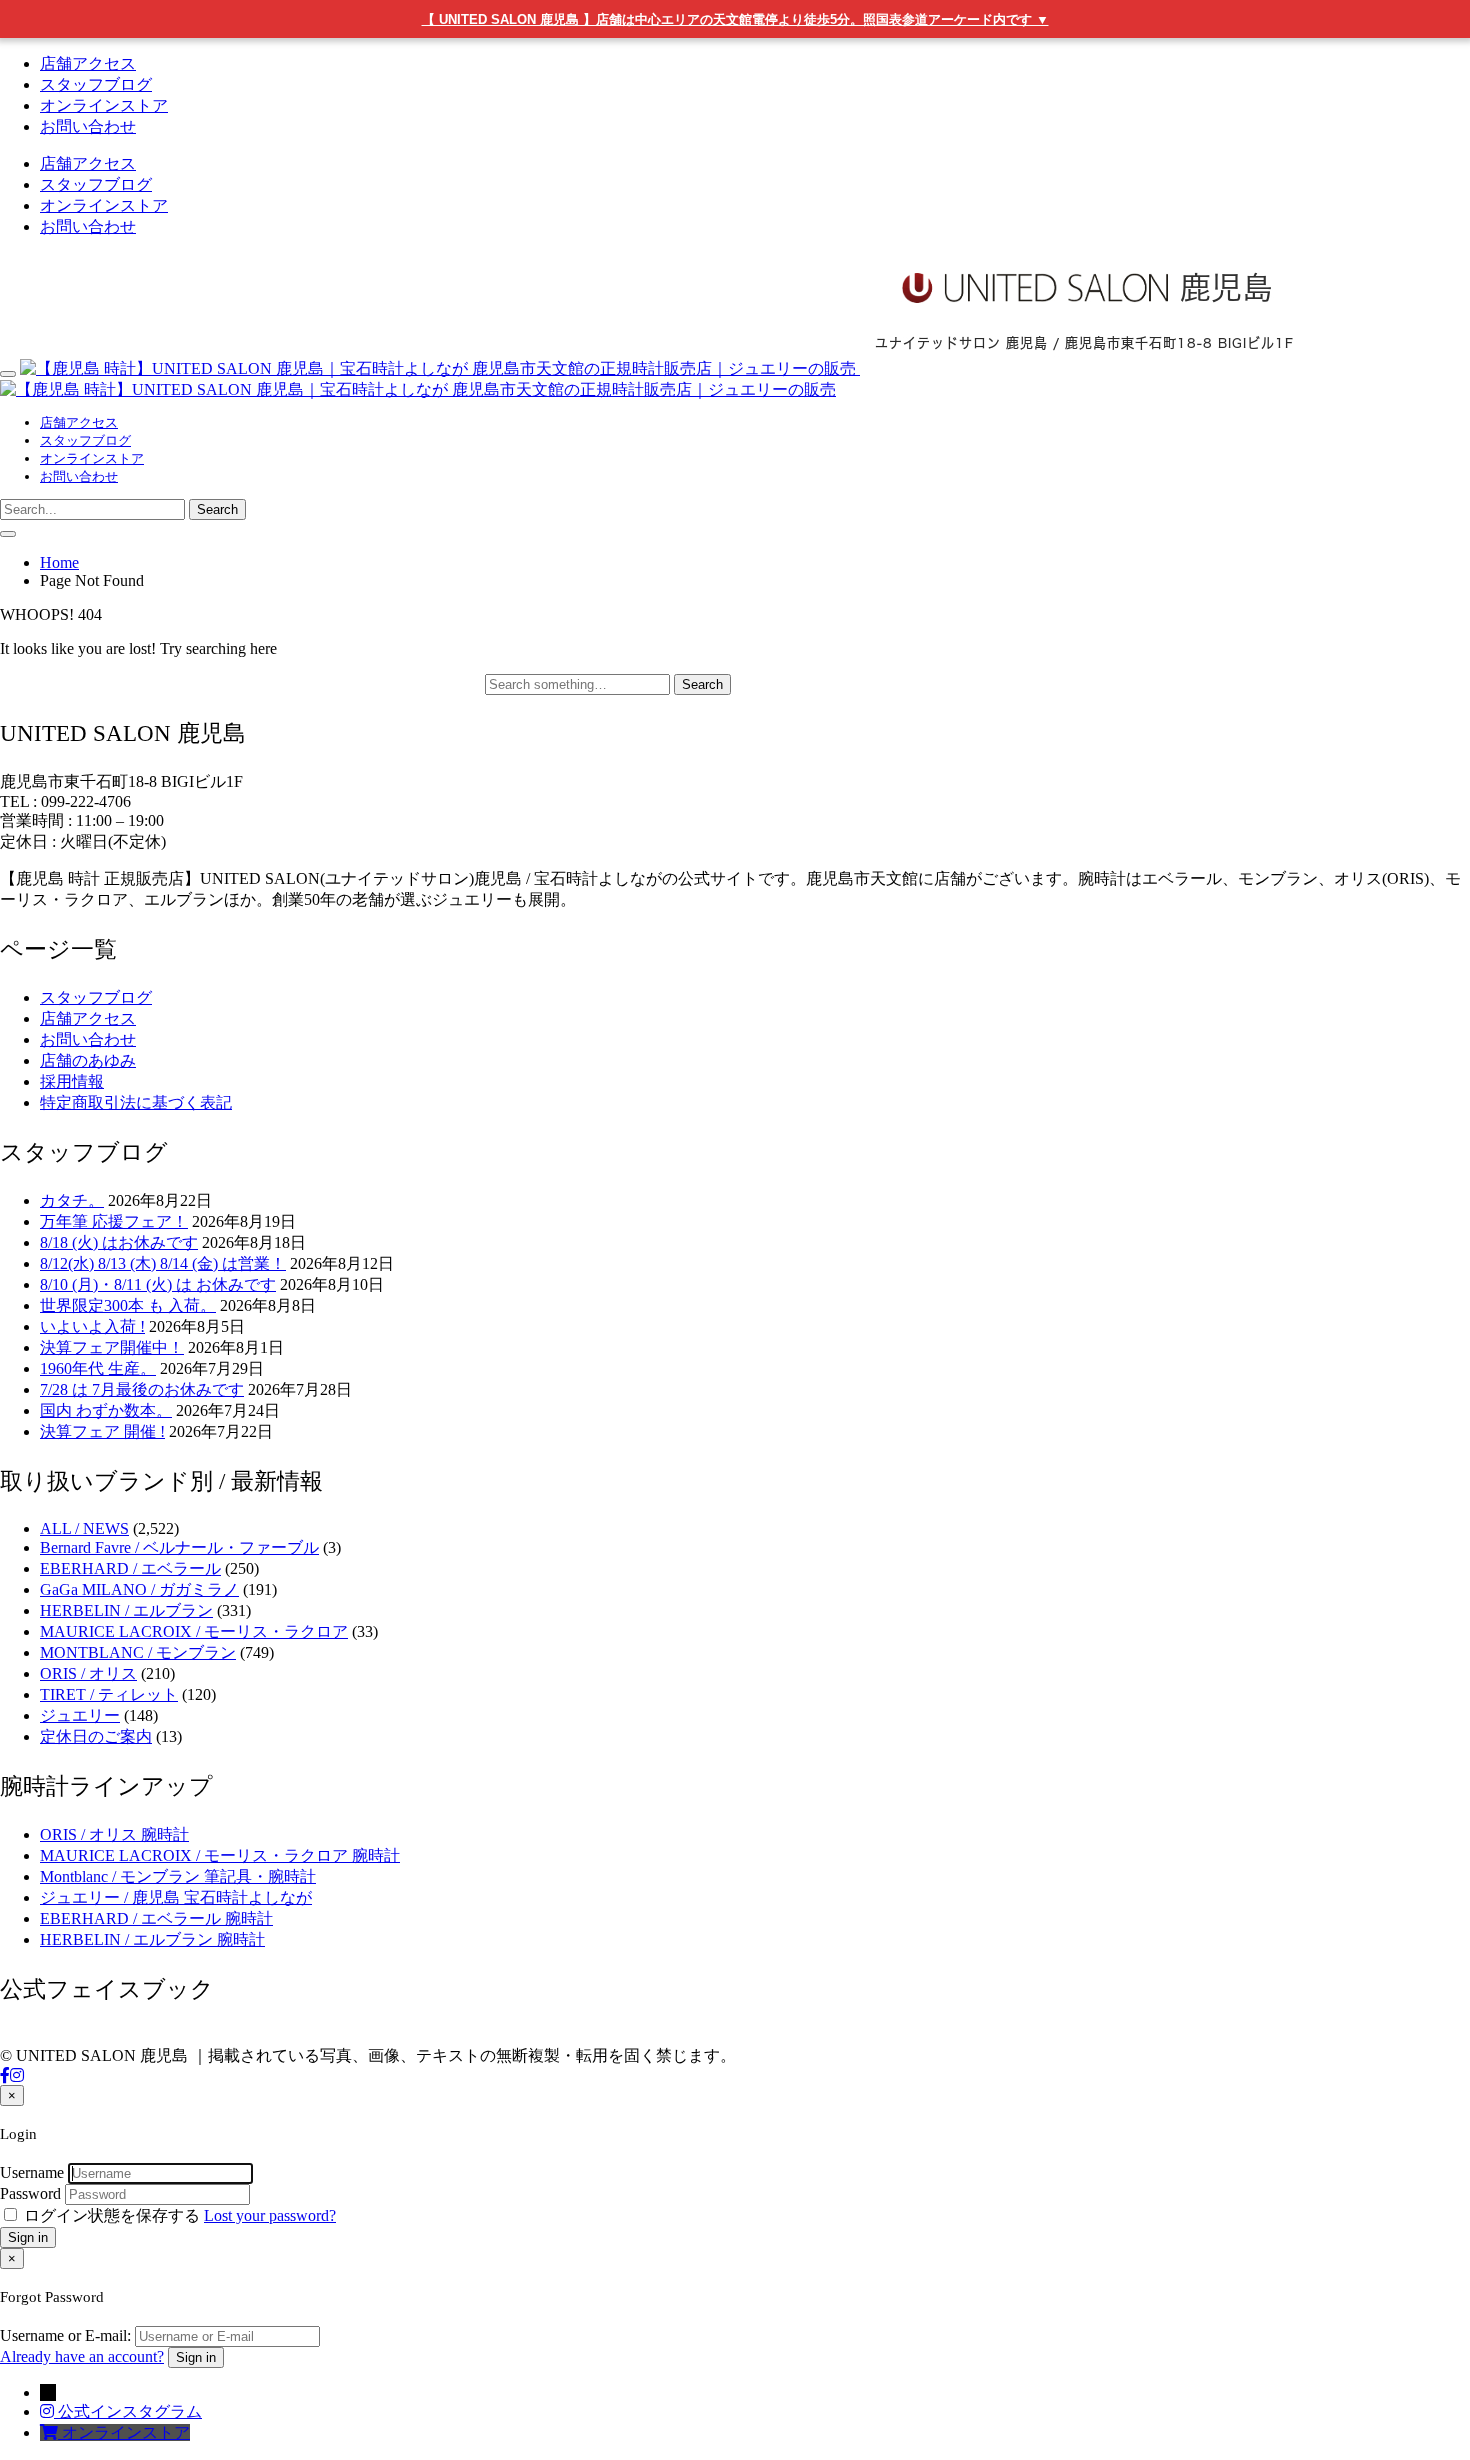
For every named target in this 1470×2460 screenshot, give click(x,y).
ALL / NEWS (84, 1528)
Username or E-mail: (65, 2335)
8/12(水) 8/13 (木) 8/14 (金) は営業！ (163, 1263)
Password (30, 2193)
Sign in (28, 2237)
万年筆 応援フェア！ (114, 1221)
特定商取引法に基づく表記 (136, 1102)
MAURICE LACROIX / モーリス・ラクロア (194, 1631)
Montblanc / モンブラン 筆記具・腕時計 (178, 1876)
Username (32, 2172)
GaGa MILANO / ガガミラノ (139, 1589)
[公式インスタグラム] (49, 2411)
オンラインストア (104, 105)
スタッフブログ (96, 84)
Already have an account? (82, 2356)
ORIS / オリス (88, 1673)
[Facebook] (5, 2075)
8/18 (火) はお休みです (119, 1242)
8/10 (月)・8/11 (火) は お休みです (158, 1284)
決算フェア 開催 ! (102, 1431)
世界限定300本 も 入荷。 (128, 1305)
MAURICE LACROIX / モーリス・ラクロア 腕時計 (220, 1855)
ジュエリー (80, 1715)
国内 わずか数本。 (106, 1410)
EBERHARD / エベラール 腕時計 (156, 1918)
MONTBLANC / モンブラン (138, 1652)
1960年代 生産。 (98, 1368)
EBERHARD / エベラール (130, 1568)
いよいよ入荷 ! (92, 1326)
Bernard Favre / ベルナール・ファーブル (179, 1547)
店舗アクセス (88, 63)
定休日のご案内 (96, 1736)
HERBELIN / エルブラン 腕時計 (152, 1939)
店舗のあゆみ (88, 1060)
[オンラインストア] (51, 2432)
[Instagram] (17, 2075)
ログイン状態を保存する (112, 2215)
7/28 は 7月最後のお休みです (142, 1389)
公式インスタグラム (130, 2411)
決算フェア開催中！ (112, 1347)
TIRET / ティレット (109, 1694)
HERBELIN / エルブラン (126, 1610)
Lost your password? (270, 2215)
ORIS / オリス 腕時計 (114, 1834)
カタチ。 (72, 1200)
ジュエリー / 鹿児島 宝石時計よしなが (176, 1897)
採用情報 (72, 1081)
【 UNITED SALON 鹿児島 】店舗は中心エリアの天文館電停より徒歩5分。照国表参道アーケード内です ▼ (735, 19)
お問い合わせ (88, 126)
